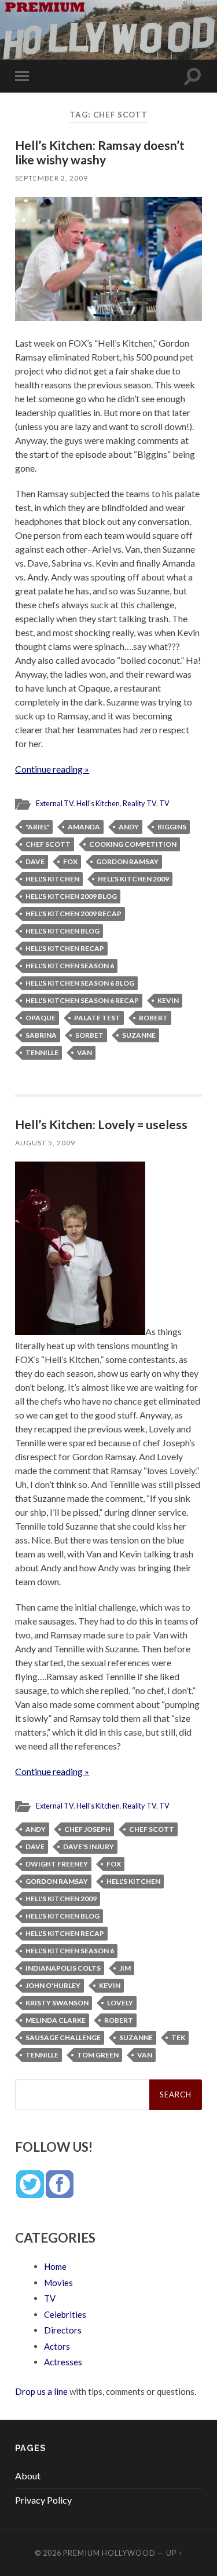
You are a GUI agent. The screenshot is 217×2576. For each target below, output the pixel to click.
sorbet (89, 1035)
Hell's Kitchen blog (62, 931)
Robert (153, 1018)
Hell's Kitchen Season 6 (70, 966)
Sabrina (41, 1035)
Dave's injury (89, 1846)
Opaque (41, 1018)
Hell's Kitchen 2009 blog (71, 896)
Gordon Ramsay (127, 861)
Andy (129, 827)
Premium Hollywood (109, 2553)
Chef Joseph (87, 1829)
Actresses (63, 2362)
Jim (125, 1968)
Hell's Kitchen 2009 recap (73, 914)
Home (55, 2266)
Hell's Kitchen (98, 803)
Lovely (120, 2003)
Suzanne (139, 1035)
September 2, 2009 (52, 178)
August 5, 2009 (45, 1143)
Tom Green (98, 2055)
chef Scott (48, 844)
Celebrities (65, 2314)
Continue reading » (52, 769)
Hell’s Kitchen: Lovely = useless (101, 1124)
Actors (57, 2346)
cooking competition (133, 844)
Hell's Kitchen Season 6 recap (82, 1000)
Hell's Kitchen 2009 (133, 879)
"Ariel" (37, 827)
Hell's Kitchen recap (65, 948)
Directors (63, 2330)
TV (164, 803)
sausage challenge (63, 2037)
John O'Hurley (53, 1985)
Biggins (172, 827)
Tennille (42, 1052)
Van (84, 1052)
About (28, 2476)
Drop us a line (41, 2391)
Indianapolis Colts (63, 1968)
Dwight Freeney (57, 1864)
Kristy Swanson (57, 2003)
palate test (97, 1018)
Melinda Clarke (56, 2020)
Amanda (84, 827)
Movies (58, 2283)
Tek (178, 2037)
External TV (55, 803)
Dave (35, 861)
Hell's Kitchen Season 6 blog (80, 983)
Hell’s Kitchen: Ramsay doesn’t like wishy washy (100, 152)
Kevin (168, 1000)
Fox (70, 861)
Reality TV (139, 803)
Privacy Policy (43, 2500)
